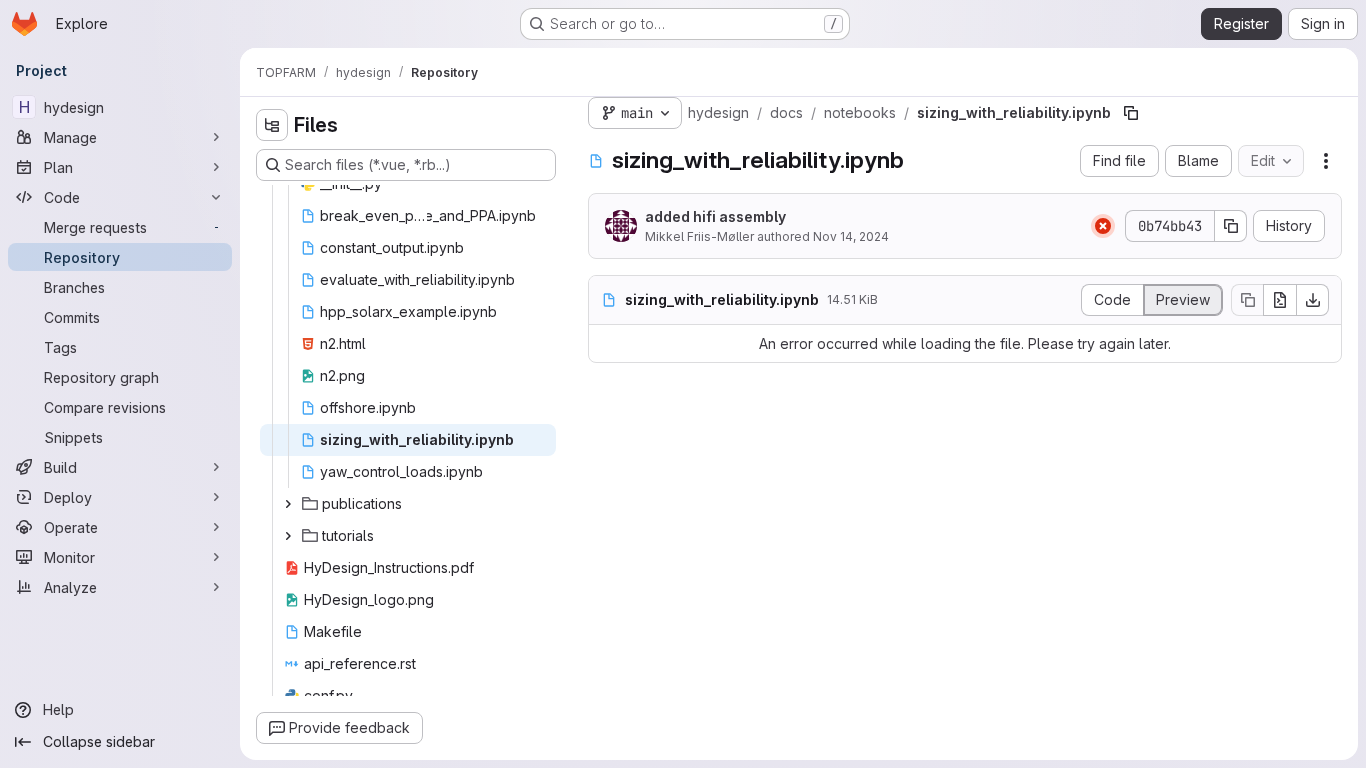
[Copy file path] (1131, 113)
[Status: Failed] (1103, 226)
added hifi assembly (715, 216)
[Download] (1313, 300)
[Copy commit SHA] (1231, 226)
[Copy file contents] (1247, 300)
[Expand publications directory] (288, 504)
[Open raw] (1280, 300)
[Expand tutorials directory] (288, 536)
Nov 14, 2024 (851, 236)
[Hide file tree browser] (272, 125)
